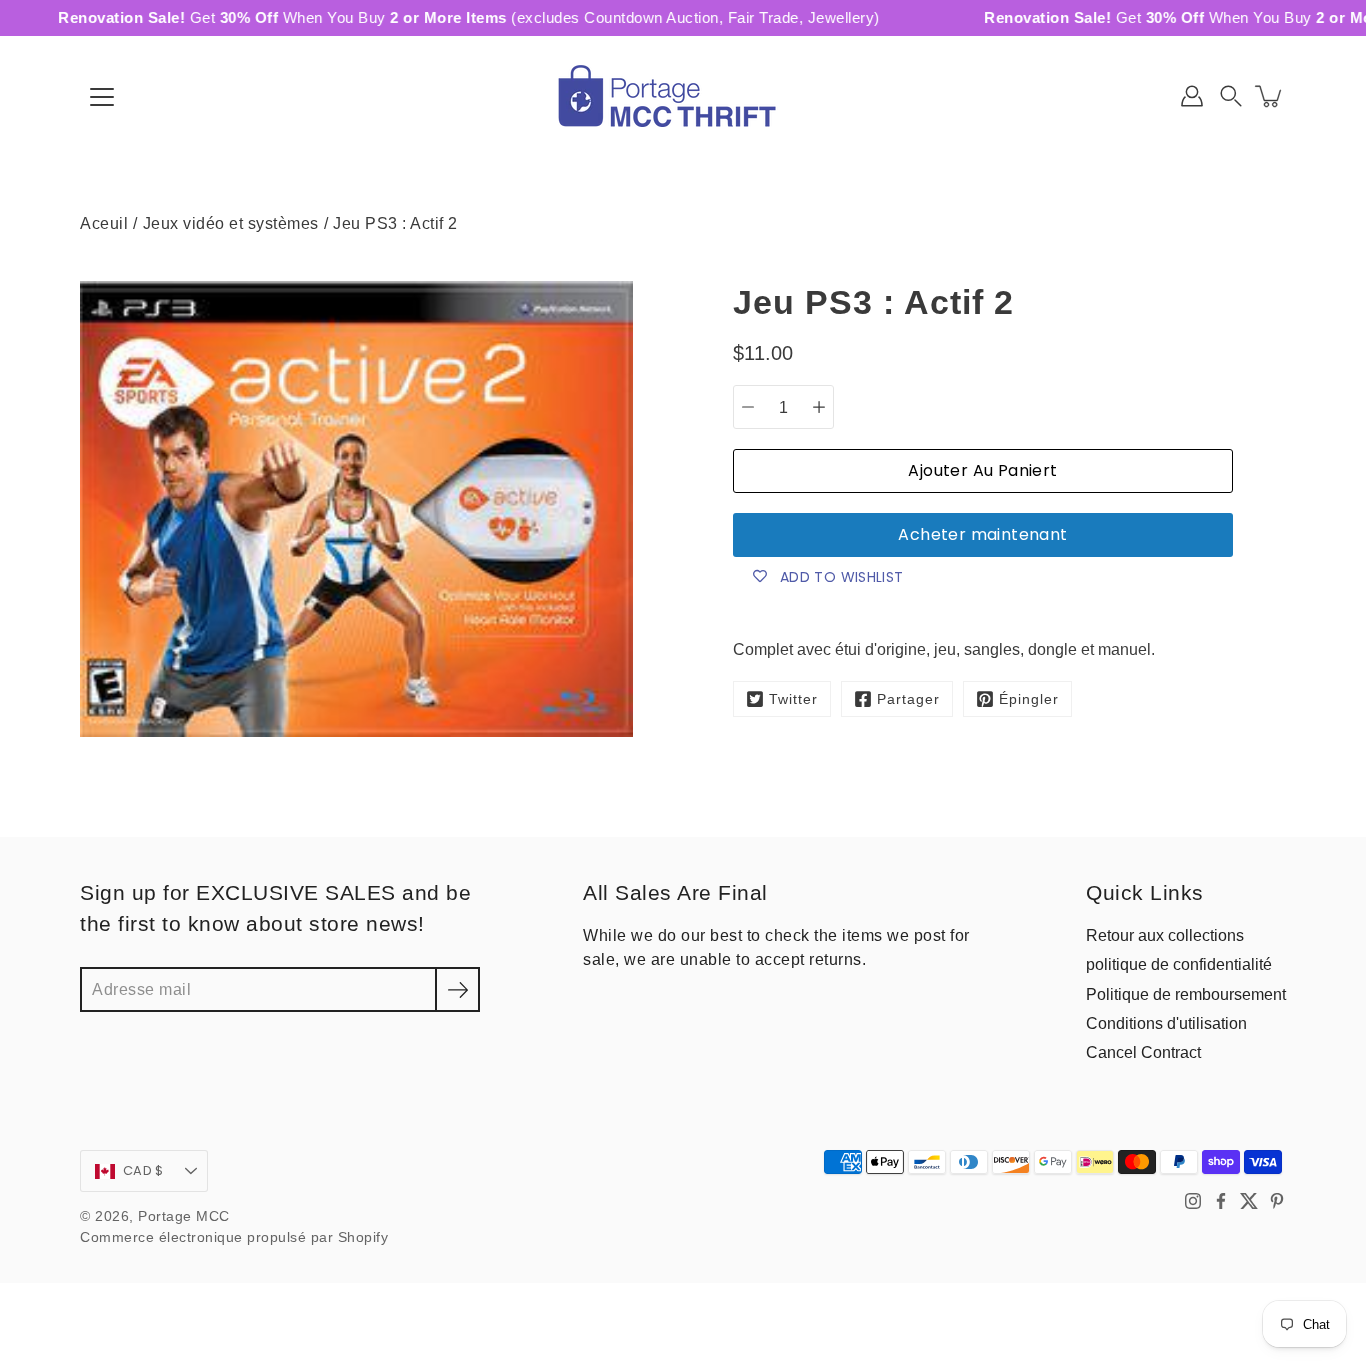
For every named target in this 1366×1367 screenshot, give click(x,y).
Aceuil (104, 223)
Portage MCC (184, 1216)
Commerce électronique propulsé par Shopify (234, 1237)
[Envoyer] (457, 989)
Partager (908, 699)
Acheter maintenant (982, 534)
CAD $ (143, 1170)
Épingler (1029, 699)
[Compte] (1192, 96)
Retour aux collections (1165, 935)
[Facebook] (1221, 1201)
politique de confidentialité (1179, 964)
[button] (1231, 96)
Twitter (793, 699)
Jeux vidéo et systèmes (231, 223)
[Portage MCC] (683, 96)
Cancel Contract (1143, 1052)
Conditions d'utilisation (1166, 1023)
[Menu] (102, 97)
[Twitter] (1249, 1201)
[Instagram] (1193, 1201)
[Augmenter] (819, 407)
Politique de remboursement (1186, 994)
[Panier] (1270, 96)
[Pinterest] (1277, 1201)
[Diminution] (748, 407)
